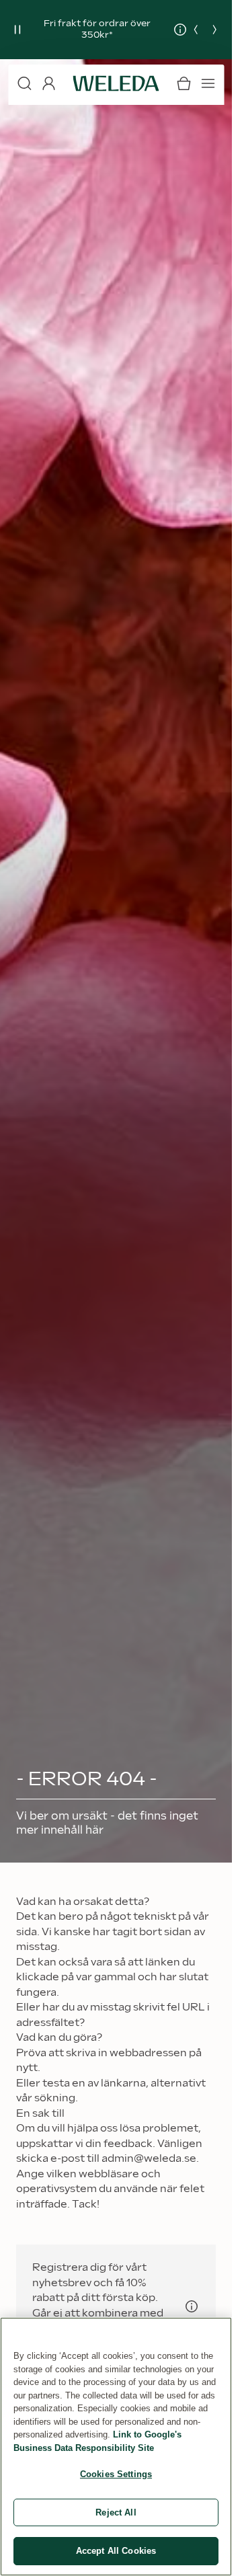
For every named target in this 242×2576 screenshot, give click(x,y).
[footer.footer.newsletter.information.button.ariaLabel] (192, 2306)
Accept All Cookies (116, 2551)
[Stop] (17, 30)
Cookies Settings (116, 2474)
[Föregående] (196, 30)
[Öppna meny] (208, 83)
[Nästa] (214, 30)
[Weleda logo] (116, 83)
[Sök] (24, 83)
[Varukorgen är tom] (184, 83)
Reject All (116, 2512)
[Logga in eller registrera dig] (48, 83)
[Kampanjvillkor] (170, 30)
